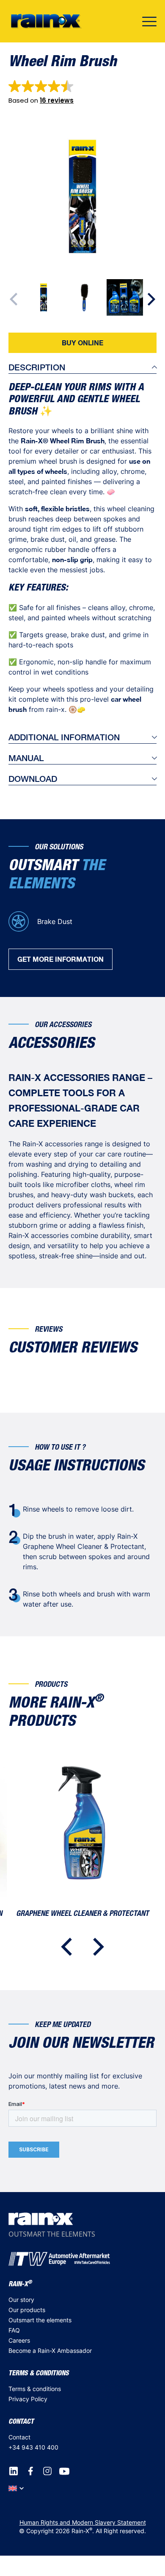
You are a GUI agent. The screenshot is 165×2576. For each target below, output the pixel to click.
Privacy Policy (28, 2399)
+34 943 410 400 (33, 2447)
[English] (16, 2488)
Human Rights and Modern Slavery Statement (83, 2522)
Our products (27, 2310)
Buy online (82, 343)
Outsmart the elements (40, 2320)
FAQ (14, 2330)
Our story (21, 2300)
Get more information (60, 959)
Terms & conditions (35, 2389)
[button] (41, 92)
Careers (19, 2340)
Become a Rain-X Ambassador (50, 2351)
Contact (19, 2437)
